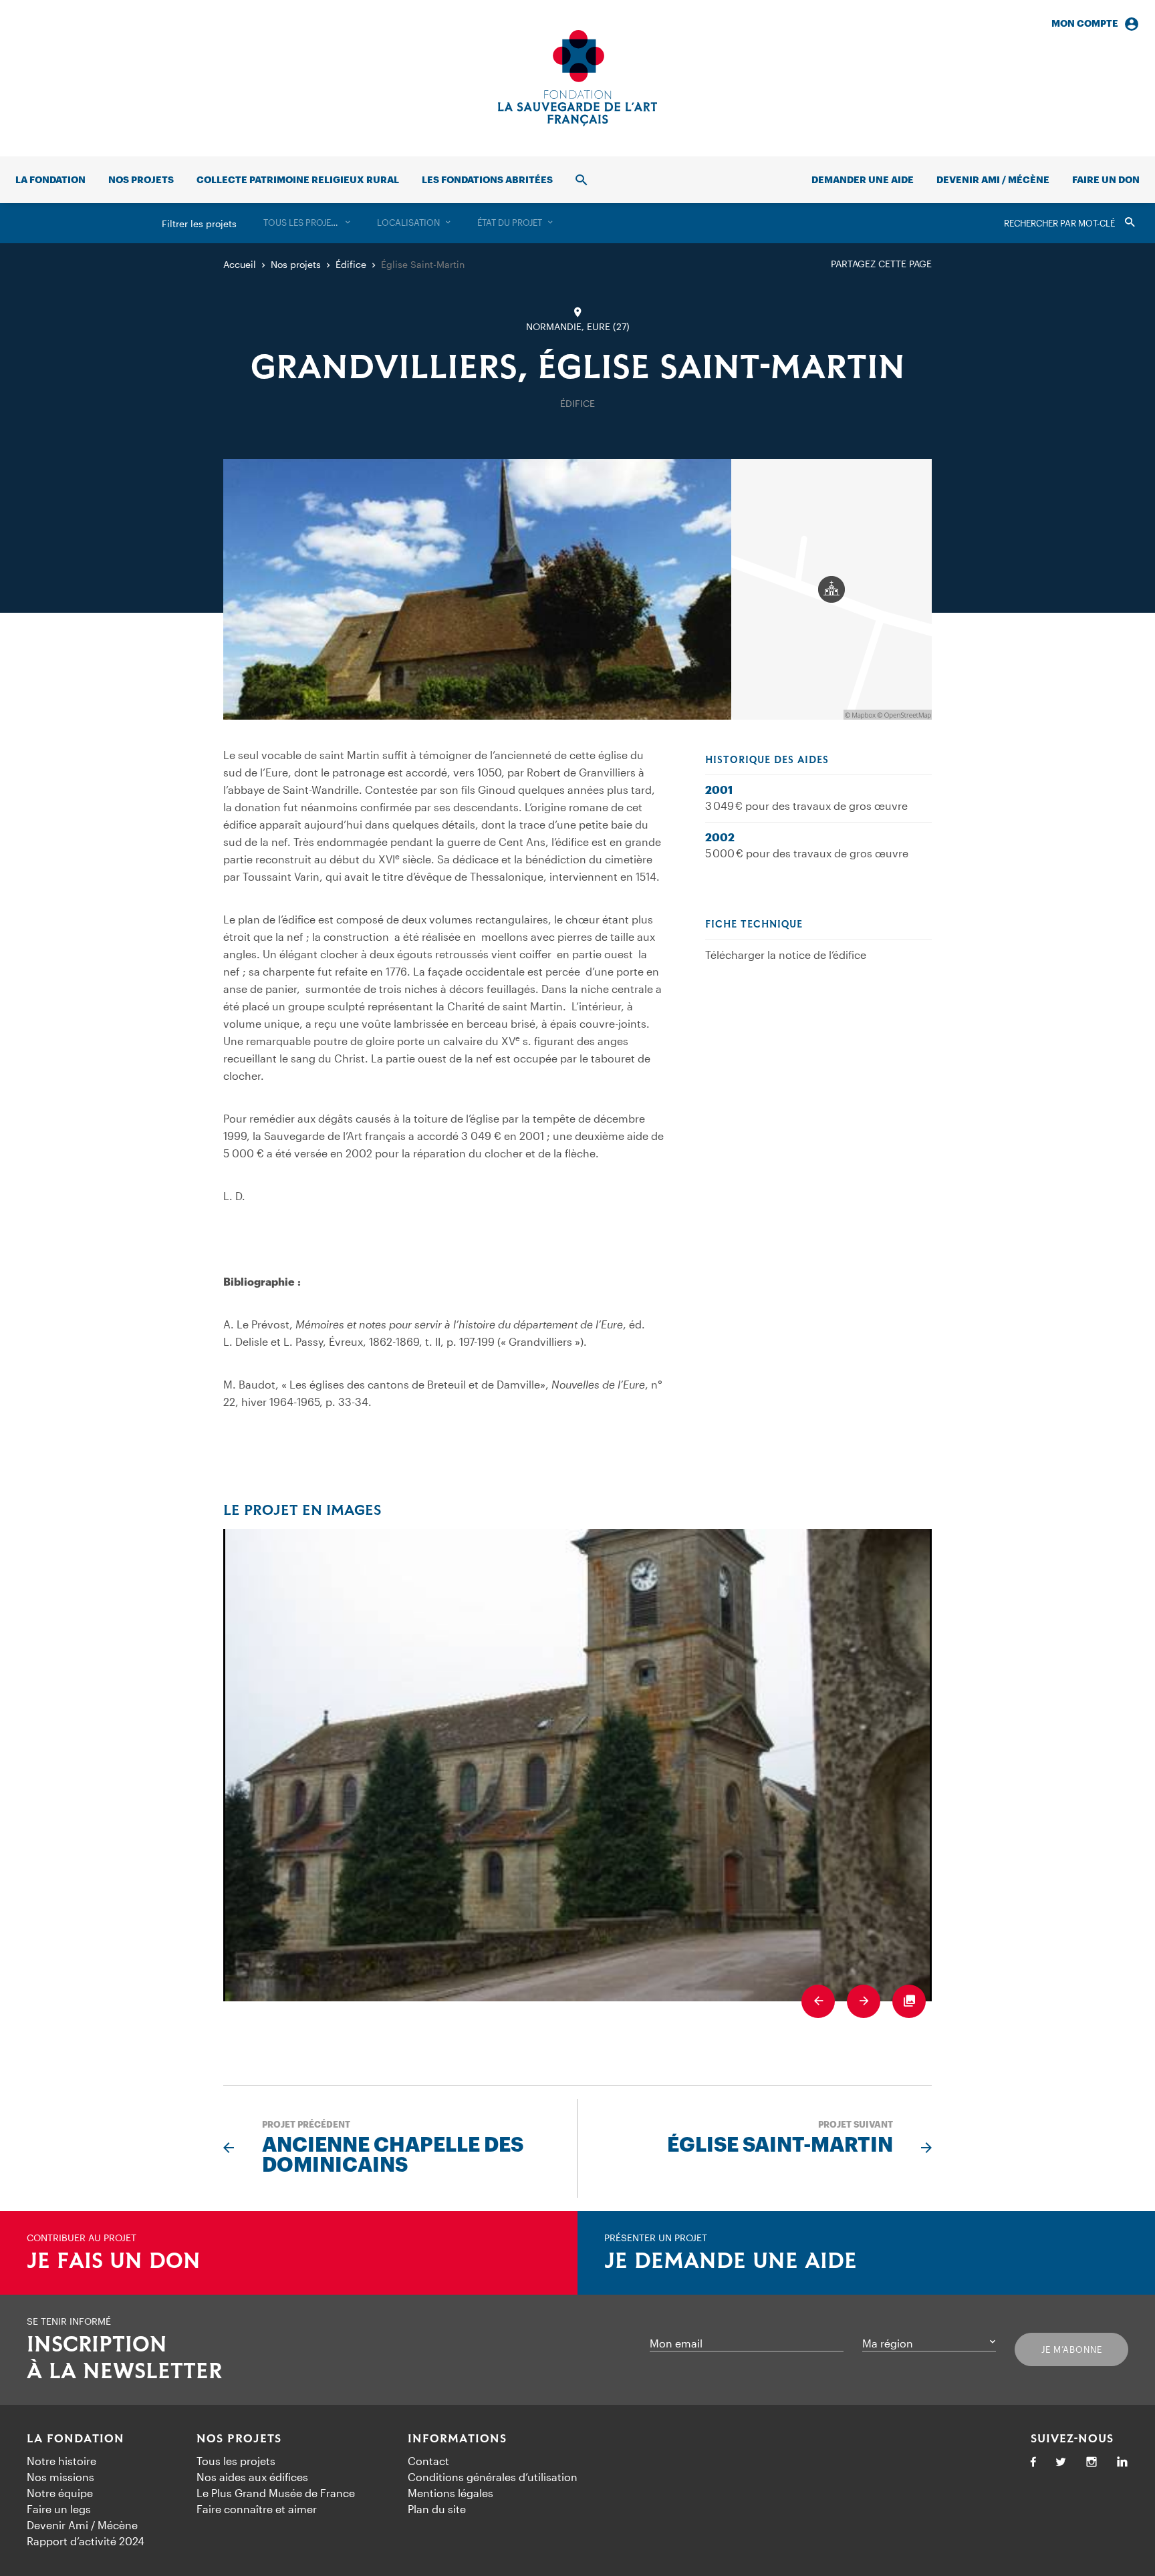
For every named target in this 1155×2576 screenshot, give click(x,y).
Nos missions (60, 2477)
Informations (457, 2439)
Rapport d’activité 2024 (86, 2541)
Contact (428, 2461)
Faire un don (1106, 179)
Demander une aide (863, 179)
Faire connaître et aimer (257, 2509)
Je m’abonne (1072, 2349)
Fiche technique (754, 925)
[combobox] (307, 223)
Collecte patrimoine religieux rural (298, 179)
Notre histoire (61, 2461)
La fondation (50, 179)
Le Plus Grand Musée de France (276, 2493)
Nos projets (141, 179)
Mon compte (1085, 23)
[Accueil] (577, 78)
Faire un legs (59, 2509)
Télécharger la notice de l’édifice (786, 955)
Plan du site (437, 2509)
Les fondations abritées (487, 179)
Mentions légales (451, 2493)
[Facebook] (1033, 2463)
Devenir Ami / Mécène (993, 179)
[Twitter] (1061, 2463)
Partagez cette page (881, 264)
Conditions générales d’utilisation (493, 2477)
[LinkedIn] (1122, 2463)
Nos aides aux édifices (252, 2477)
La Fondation (76, 2439)
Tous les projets (236, 2461)
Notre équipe (60, 2493)
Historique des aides (767, 760)
